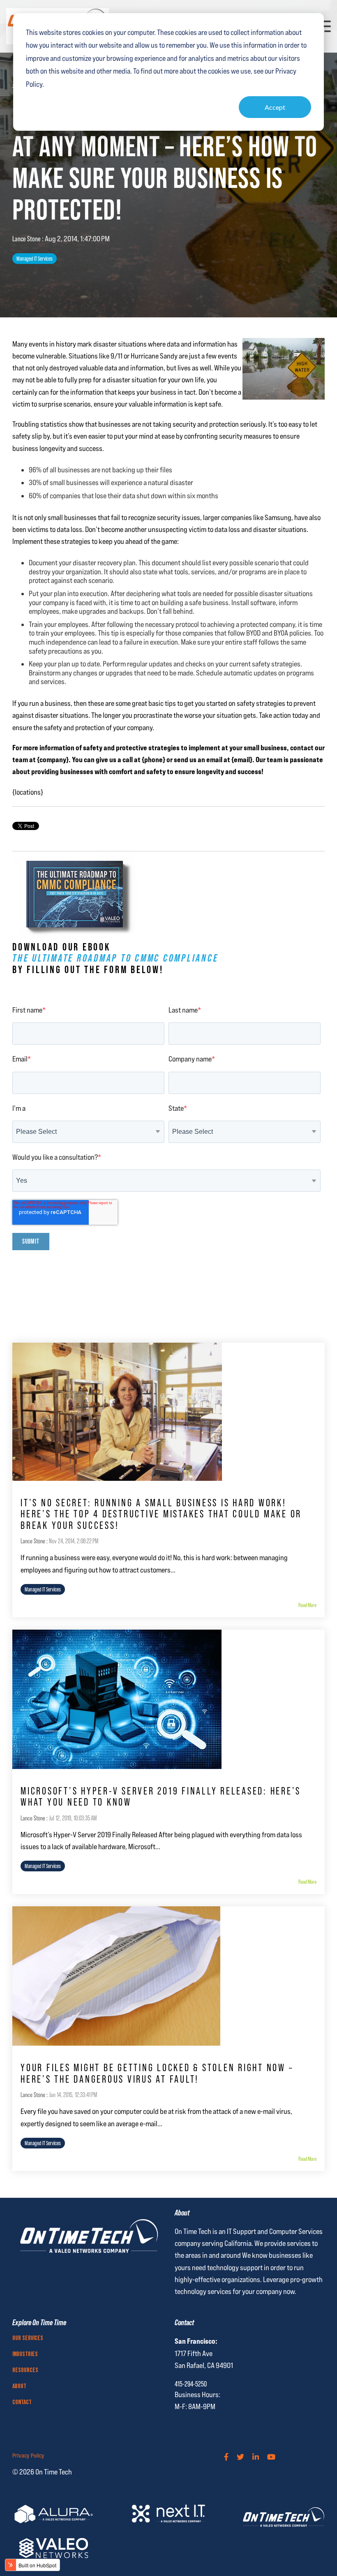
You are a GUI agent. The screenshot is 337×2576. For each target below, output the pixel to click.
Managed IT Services (35, 259)
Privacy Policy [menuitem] (28, 2456)
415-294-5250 (191, 2384)
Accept (275, 107)
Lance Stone (27, 239)
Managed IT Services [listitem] (43, 1589)
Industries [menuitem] (25, 2354)
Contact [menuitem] (22, 2403)
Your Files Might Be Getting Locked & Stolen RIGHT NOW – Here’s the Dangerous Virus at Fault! (157, 2073)
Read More (307, 1605)
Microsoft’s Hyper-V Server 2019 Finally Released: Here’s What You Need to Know (161, 1797)
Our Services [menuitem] (28, 2338)
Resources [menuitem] (25, 2370)
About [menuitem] (19, 2386)
